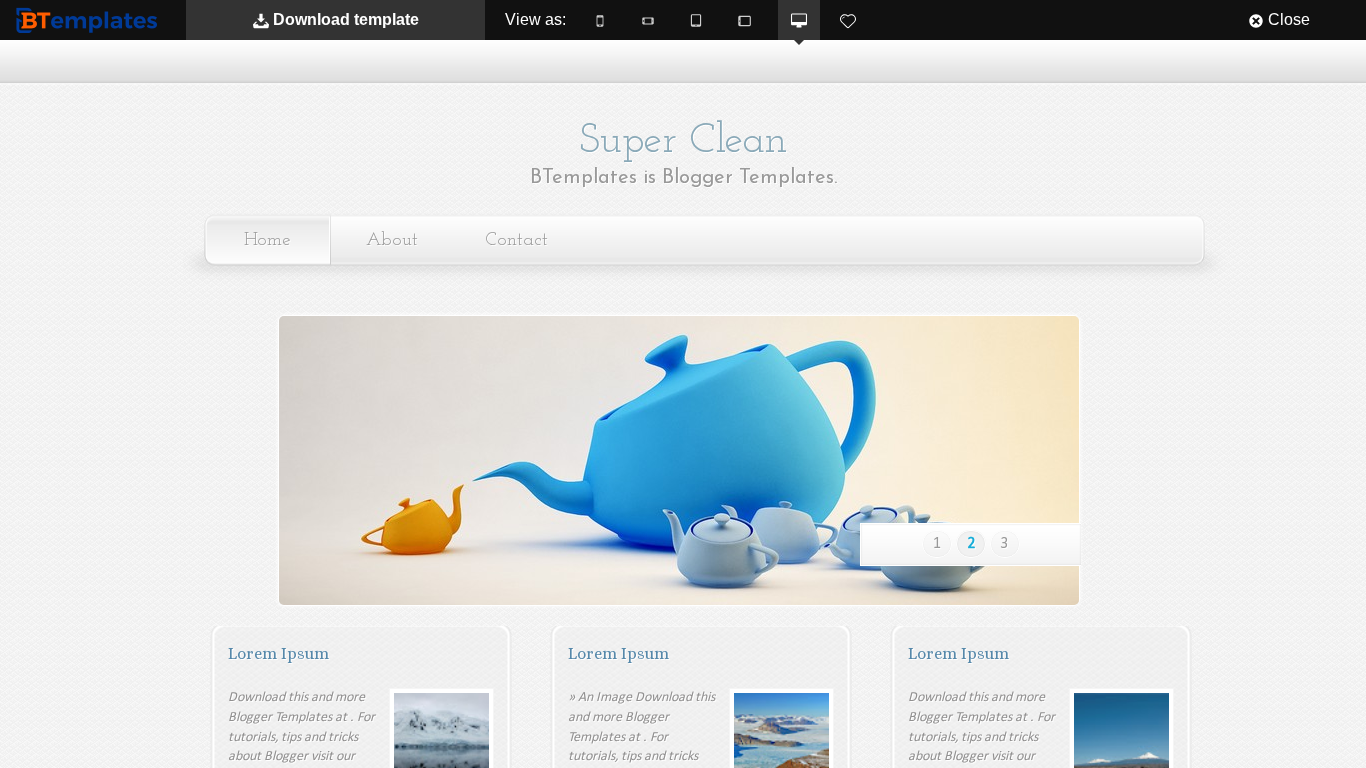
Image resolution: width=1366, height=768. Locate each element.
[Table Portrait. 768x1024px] (696, 20)
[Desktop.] (799, 20)
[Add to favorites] (848, 20)
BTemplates (91, 19)
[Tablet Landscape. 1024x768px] (744, 20)
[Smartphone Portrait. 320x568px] (600, 20)
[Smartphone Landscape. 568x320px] (648, 20)
